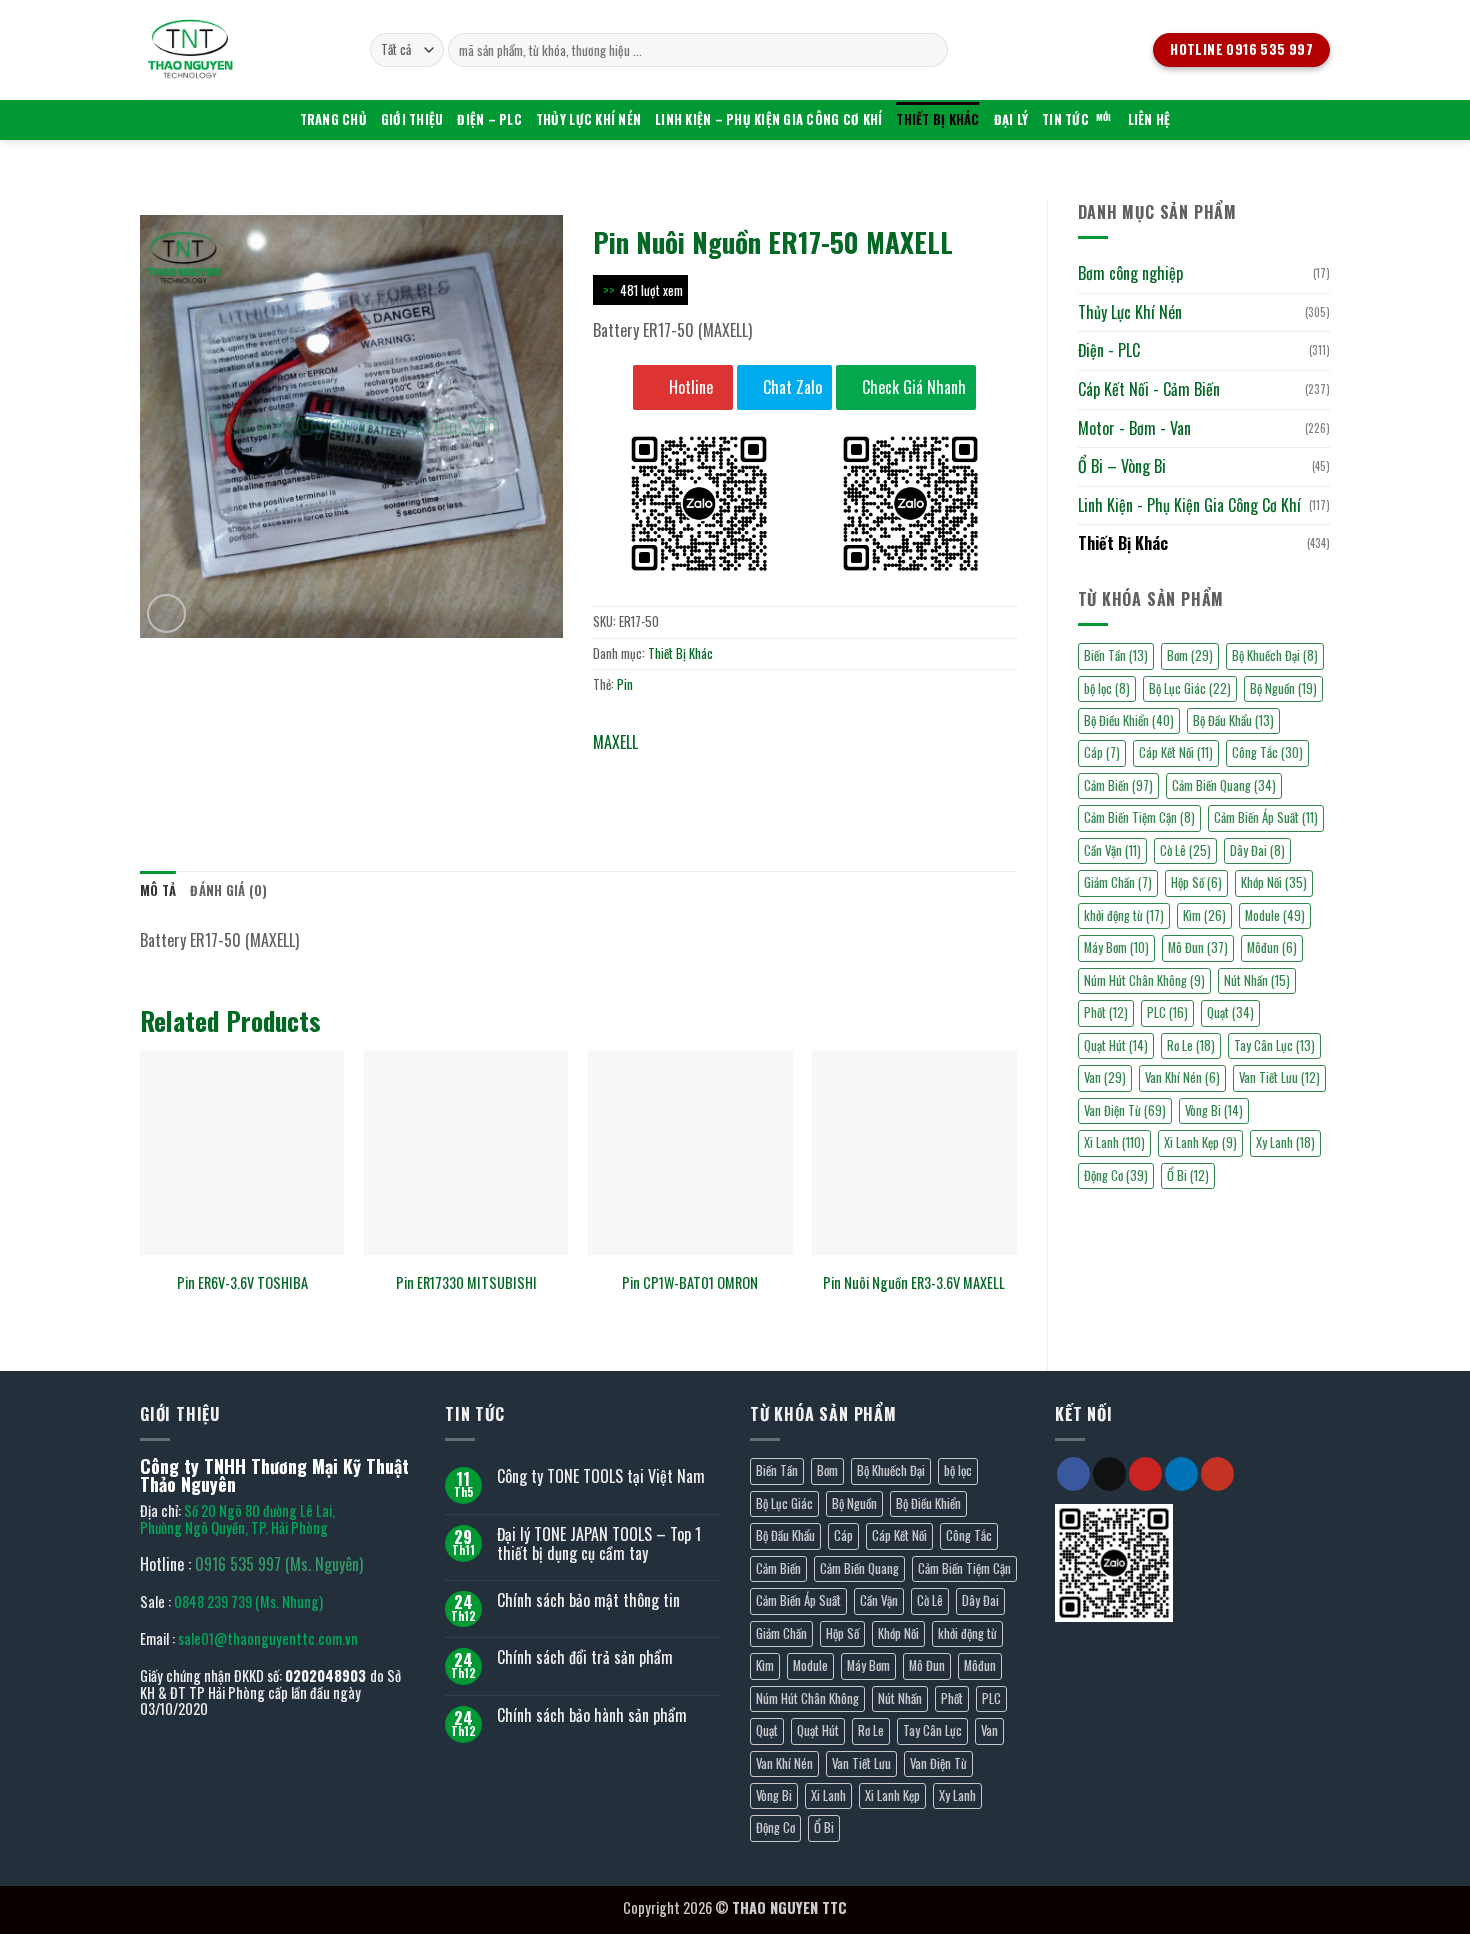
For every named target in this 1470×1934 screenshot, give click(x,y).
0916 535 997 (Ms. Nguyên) (279, 1564)
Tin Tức (1065, 119)
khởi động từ (1124, 915)
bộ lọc (1107, 688)
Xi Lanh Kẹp (1200, 1142)
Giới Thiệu (412, 119)
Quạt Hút (1116, 1045)
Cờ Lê (1185, 850)
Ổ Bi (1188, 1175)
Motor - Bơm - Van (1134, 428)
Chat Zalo (790, 387)
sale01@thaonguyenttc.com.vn (268, 1638)
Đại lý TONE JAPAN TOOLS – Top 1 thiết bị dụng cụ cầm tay (599, 1544)
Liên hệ (1149, 119)
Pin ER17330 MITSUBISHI (466, 1283)
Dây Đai (1257, 850)
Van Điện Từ (1125, 1110)
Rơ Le (1191, 1045)
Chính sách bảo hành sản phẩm (592, 1715)
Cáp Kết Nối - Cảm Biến (1149, 389)
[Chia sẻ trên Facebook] (611, 771)
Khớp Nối (1274, 882)
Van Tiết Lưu (1279, 1077)
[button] (166, 613)
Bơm (1190, 655)
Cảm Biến (1118, 785)
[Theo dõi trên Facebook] (1073, 1474)
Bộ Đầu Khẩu (1233, 720)
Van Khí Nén (1182, 1077)
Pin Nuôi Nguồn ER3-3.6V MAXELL (914, 1283)
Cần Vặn (1112, 850)
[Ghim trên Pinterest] (719, 771)
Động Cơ (1116, 1175)
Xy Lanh (1285, 1142)
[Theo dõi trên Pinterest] (1145, 1474)
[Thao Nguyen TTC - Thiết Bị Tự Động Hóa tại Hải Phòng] (240, 50)
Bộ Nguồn (1283, 688)
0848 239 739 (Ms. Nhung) (248, 1601)
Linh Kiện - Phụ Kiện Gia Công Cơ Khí (1189, 505)
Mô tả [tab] (158, 890)
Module (1275, 915)
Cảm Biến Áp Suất (1266, 817)
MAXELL (615, 742)
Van (1105, 1077)
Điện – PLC (489, 119)
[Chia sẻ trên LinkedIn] (755, 771)
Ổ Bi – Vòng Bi (1122, 466)
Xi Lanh (1114, 1142)
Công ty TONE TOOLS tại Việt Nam (601, 1476)
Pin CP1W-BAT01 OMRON (690, 1283)
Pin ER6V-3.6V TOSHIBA (242, 1283)
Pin (625, 684)
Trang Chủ (333, 119)
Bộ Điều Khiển (1129, 720)
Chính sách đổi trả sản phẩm (585, 1657)
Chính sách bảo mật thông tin (588, 1600)
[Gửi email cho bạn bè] (683, 771)
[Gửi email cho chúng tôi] (1109, 1474)
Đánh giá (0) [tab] (228, 890)
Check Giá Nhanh (912, 387)
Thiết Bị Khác (937, 119)
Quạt (1230, 1012)
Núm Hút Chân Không (1144, 980)
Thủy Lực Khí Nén (588, 119)
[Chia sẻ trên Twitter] (647, 771)
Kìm (1204, 915)
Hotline (689, 387)
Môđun (1272, 947)
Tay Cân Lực (1274, 1045)
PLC (1167, 1012)
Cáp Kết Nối (1176, 752)
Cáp (1102, 752)
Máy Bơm (1116, 947)
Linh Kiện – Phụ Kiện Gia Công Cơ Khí (768, 119)
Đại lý (1011, 119)
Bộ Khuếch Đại (1275, 655)
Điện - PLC (1109, 350)
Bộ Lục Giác (1190, 688)
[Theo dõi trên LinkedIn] (1181, 1474)
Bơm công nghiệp (1130, 273)
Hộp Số (1196, 882)
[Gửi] (929, 50)
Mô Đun (1198, 947)
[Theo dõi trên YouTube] (1217, 1474)
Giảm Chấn (1118, 882)
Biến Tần (1116, 655)
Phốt (1106, 1012)
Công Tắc (1267, 752)
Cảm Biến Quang (1224, 785)
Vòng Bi (1214, 1110)
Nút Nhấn (1257, 980)
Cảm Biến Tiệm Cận (1139, 817)
